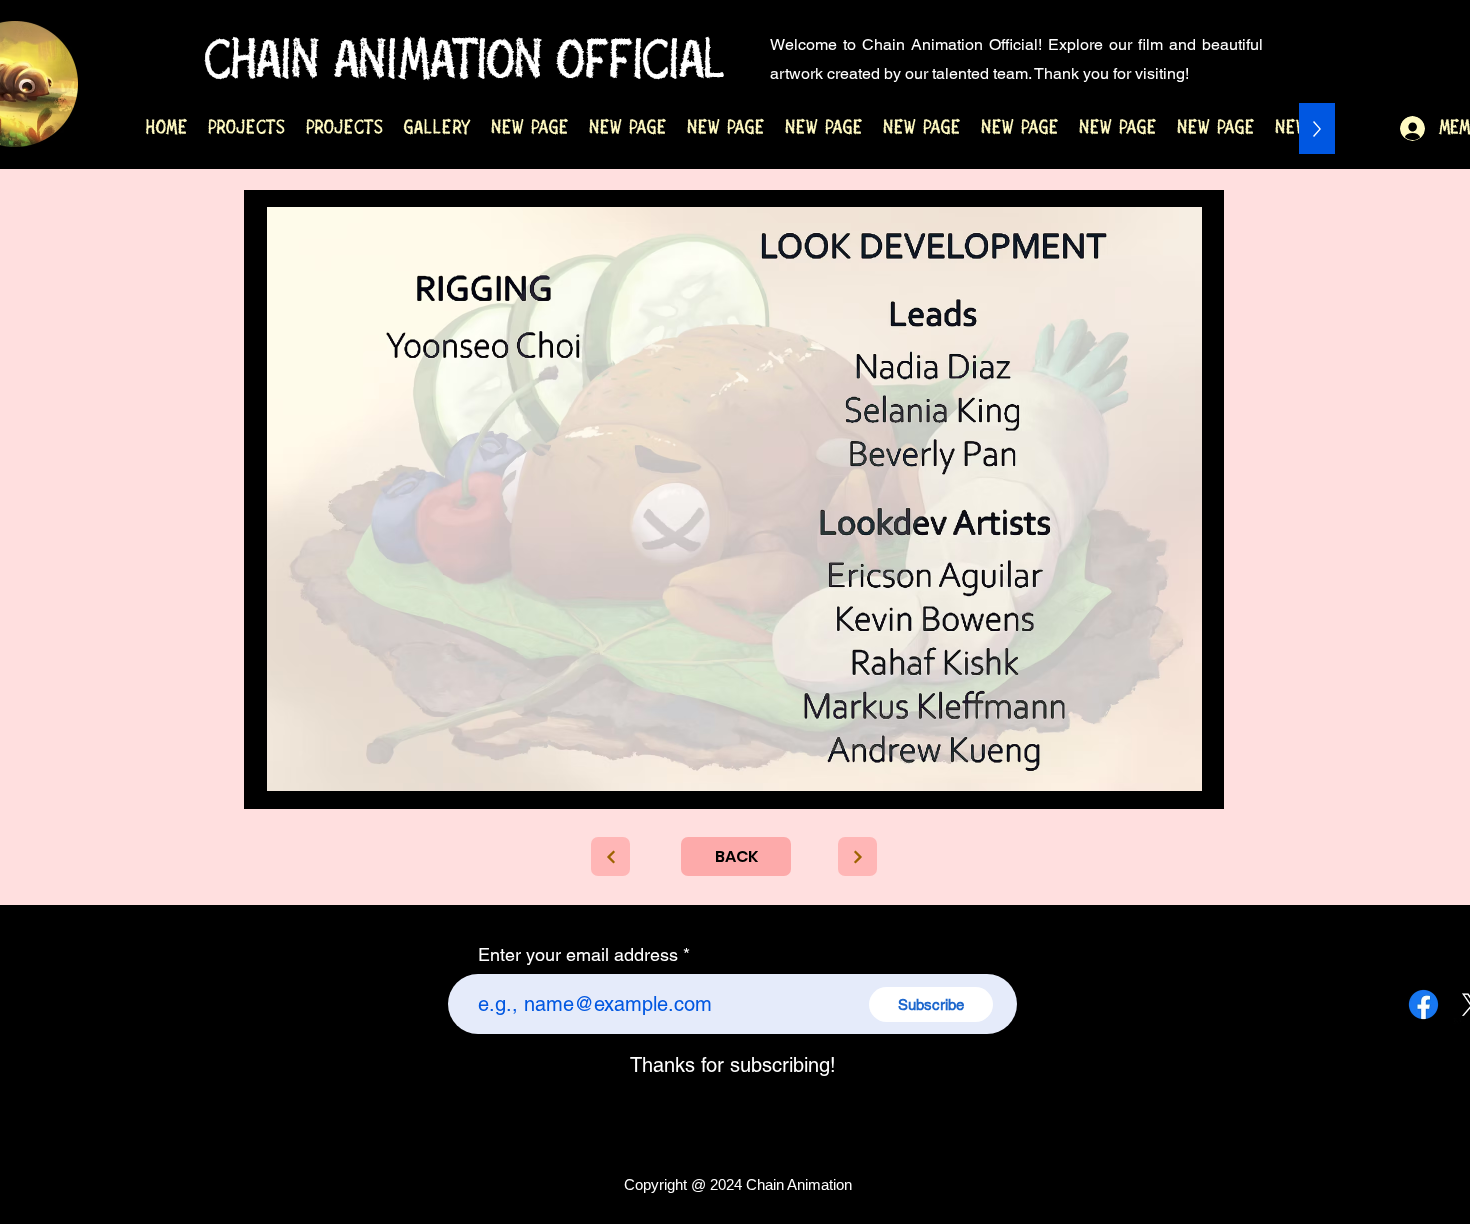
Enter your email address (578, 955)
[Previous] (610, 856)
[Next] (857, 856)
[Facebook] (1423, 1004)
